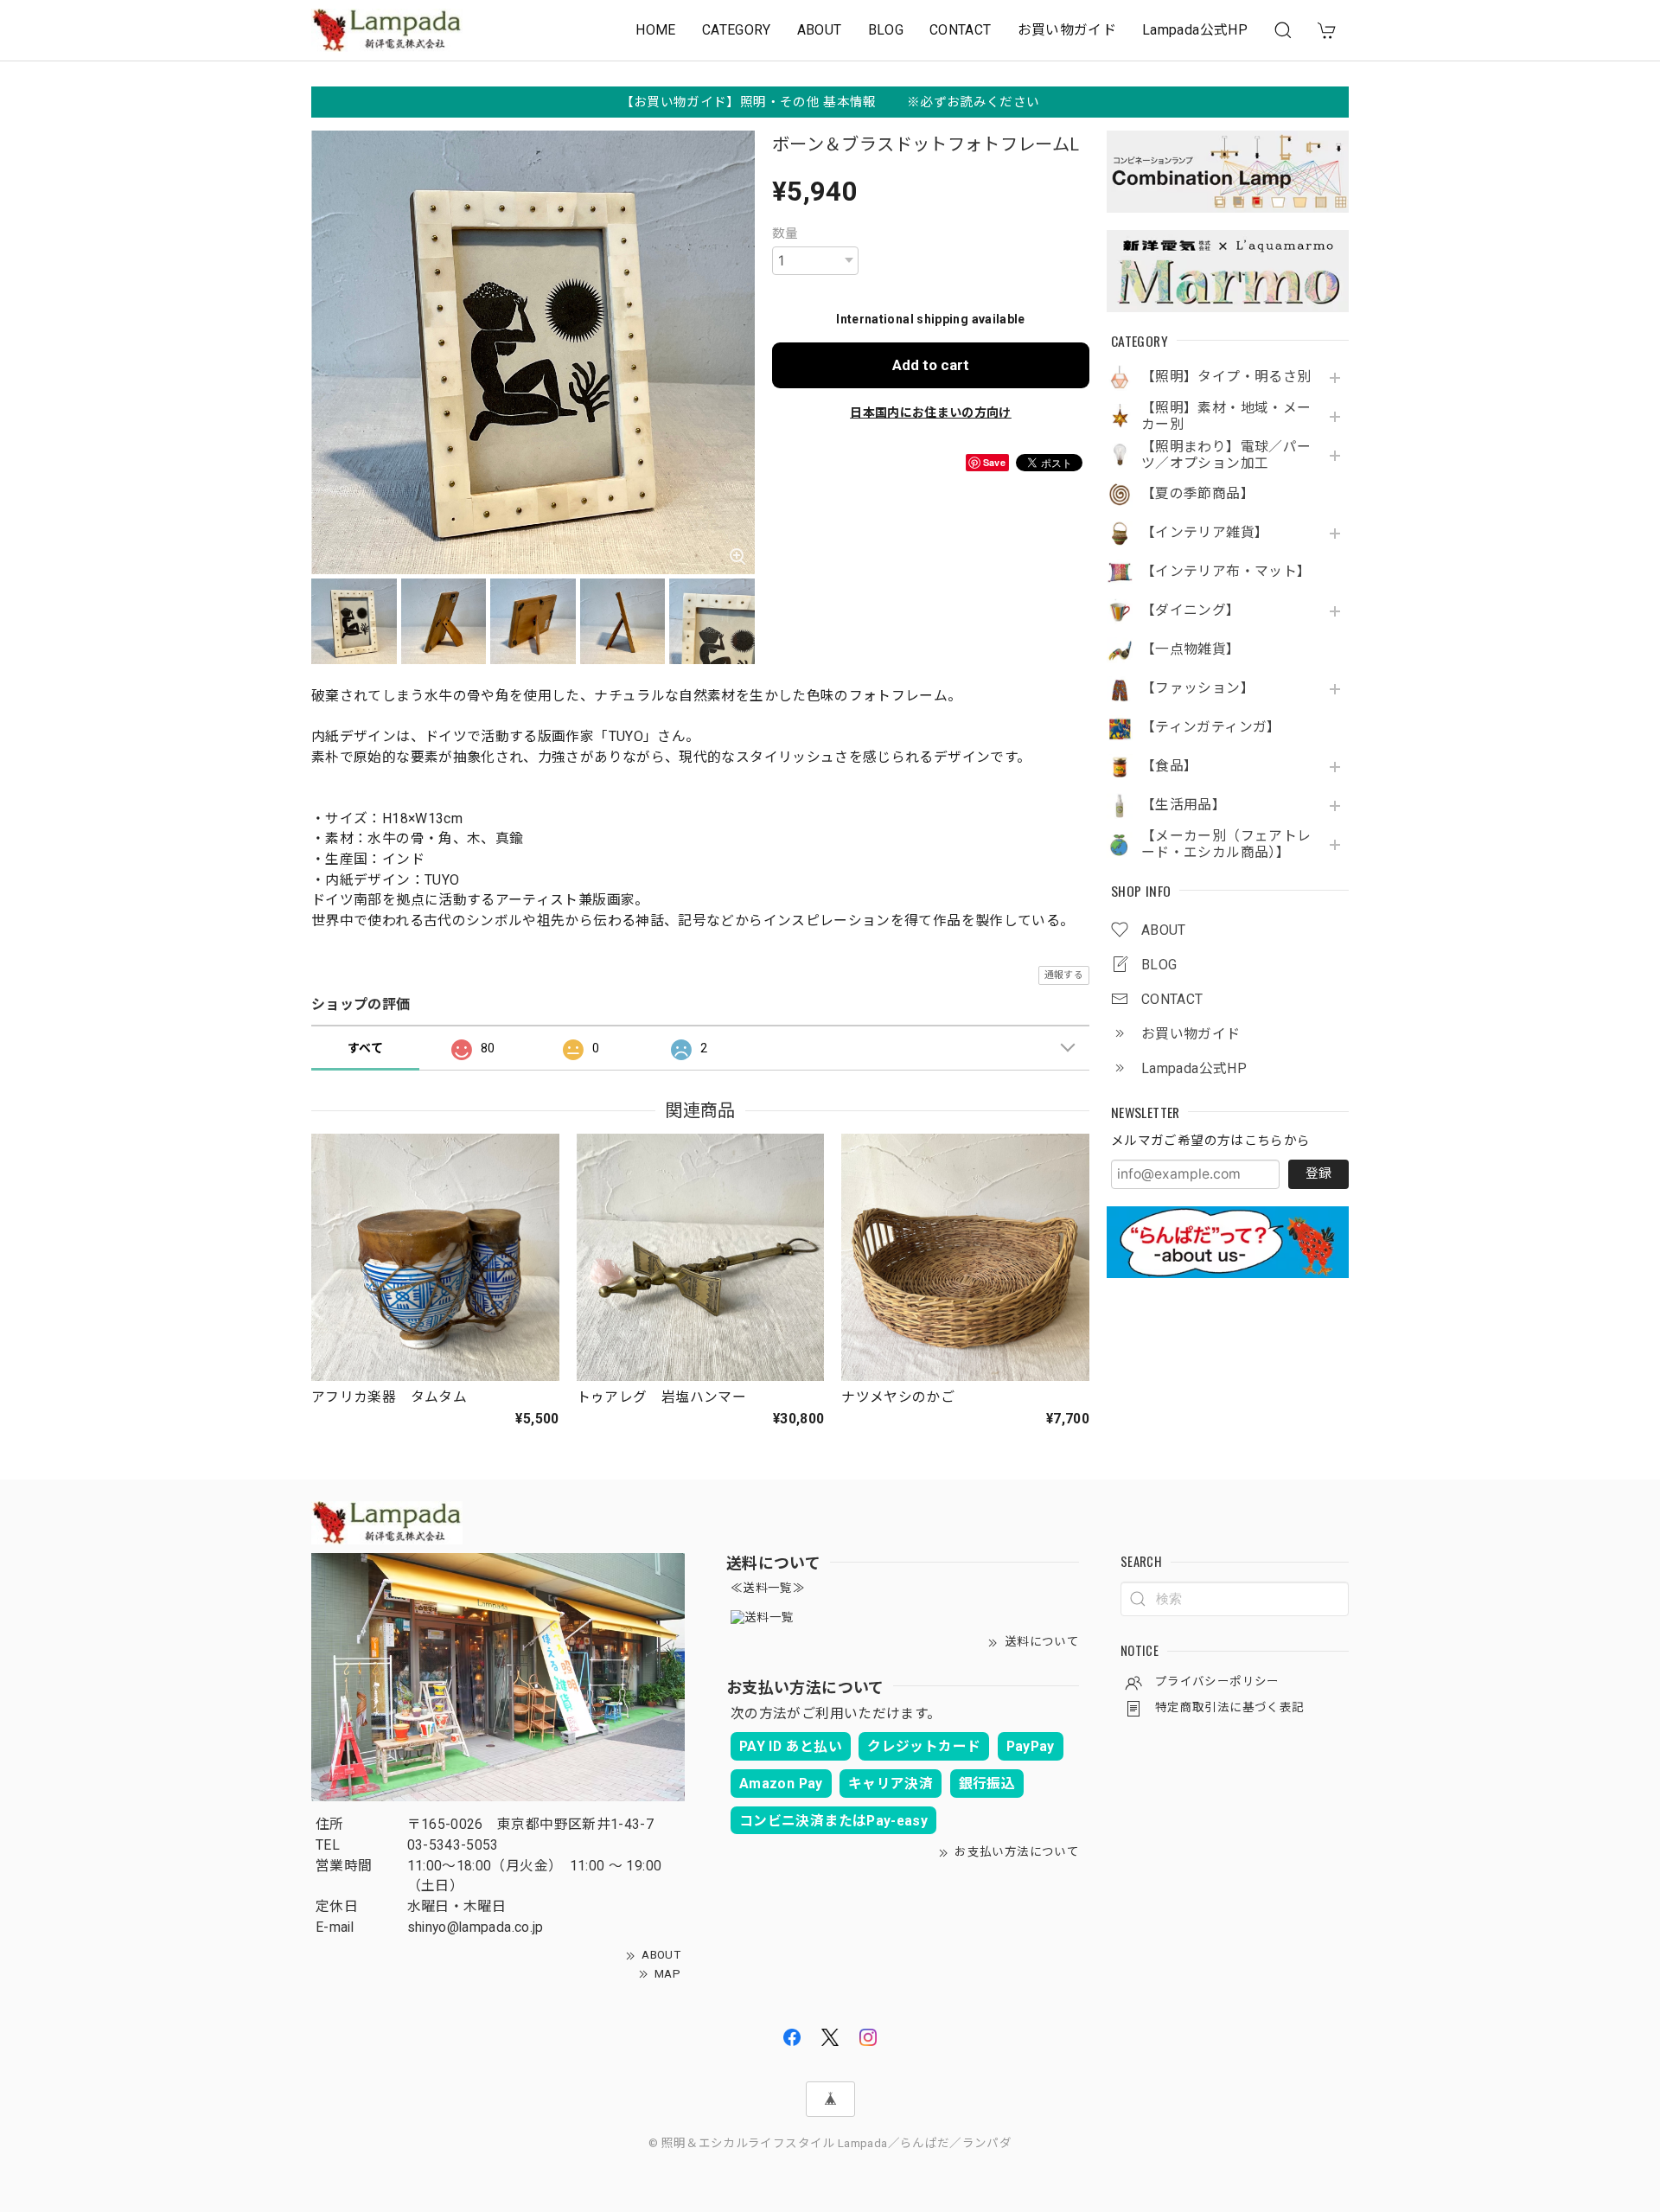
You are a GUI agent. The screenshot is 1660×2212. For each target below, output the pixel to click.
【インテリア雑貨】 (1205, 533)
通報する (1064, 975)
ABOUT (820, 30)
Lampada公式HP (1195, 30)
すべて (365, 1048)
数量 (785, 233)
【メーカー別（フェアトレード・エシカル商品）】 (1226, 844)
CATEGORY (737, 30)
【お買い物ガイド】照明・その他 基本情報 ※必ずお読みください (830, 102)
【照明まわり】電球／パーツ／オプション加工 (1226, 455)
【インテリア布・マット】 (1226, 572)
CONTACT (961, 30)
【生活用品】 (1184, 805)
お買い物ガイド (1067, 30)
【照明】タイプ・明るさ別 (1226, 377)
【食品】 (1169, 766)
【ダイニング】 (1191, 611)
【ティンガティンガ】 (1211, 727)
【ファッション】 (1198, 688)
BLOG (886, 30)
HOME (655, 30)
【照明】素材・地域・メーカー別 (1226, 416)
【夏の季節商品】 (1198, 494)
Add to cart (931, 365)
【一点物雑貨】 (1191, 649)
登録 (1318, 1173)
